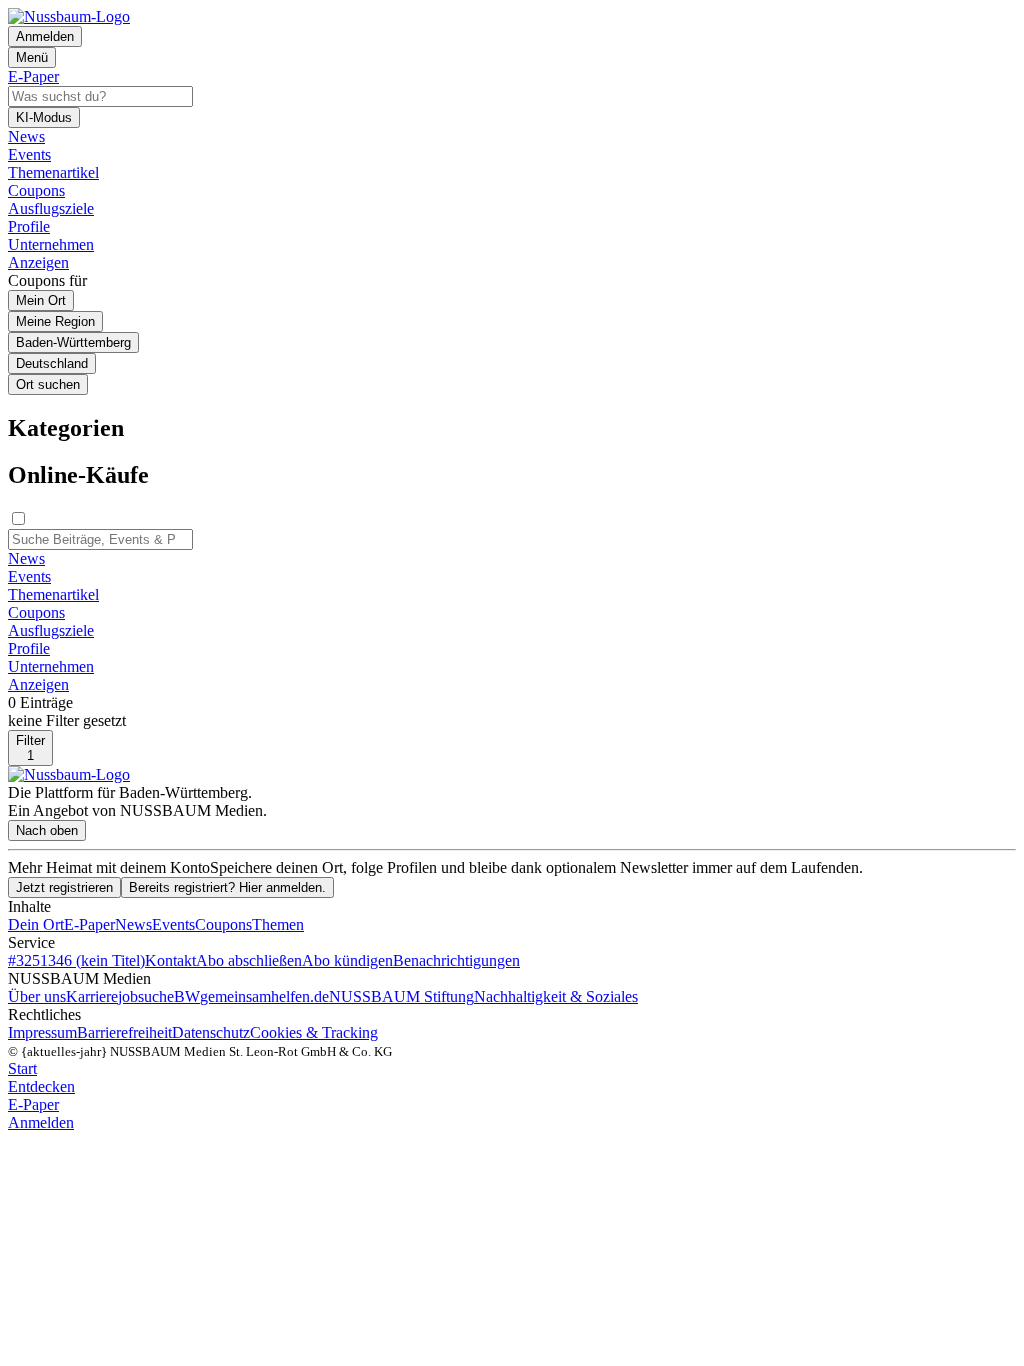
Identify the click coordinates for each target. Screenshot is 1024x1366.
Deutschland (52, 363)
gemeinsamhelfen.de (264, 996)
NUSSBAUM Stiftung (401, 996)
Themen (278, 924)
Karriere (92, 996)
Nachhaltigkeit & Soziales (556, 996)
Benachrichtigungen (456, 960)
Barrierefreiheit (124, 1032)
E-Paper (89, 924)
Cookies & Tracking (314, 1032)
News (133, 924)
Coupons (223, 924)
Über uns (37, 996)
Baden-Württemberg (73, 342)
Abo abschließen (249, 960)
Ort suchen (48, 384)
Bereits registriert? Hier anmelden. (227, 887)
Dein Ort (36, 924)
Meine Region (55, 321)
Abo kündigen (347, 960)
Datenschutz (211, 1032)
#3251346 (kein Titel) (76, 960)
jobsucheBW (159, 996)
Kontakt (170, 960)
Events (173, 924)
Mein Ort (41, 300)
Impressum (42, 1032)
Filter (30, 748)
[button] (512, 428)
